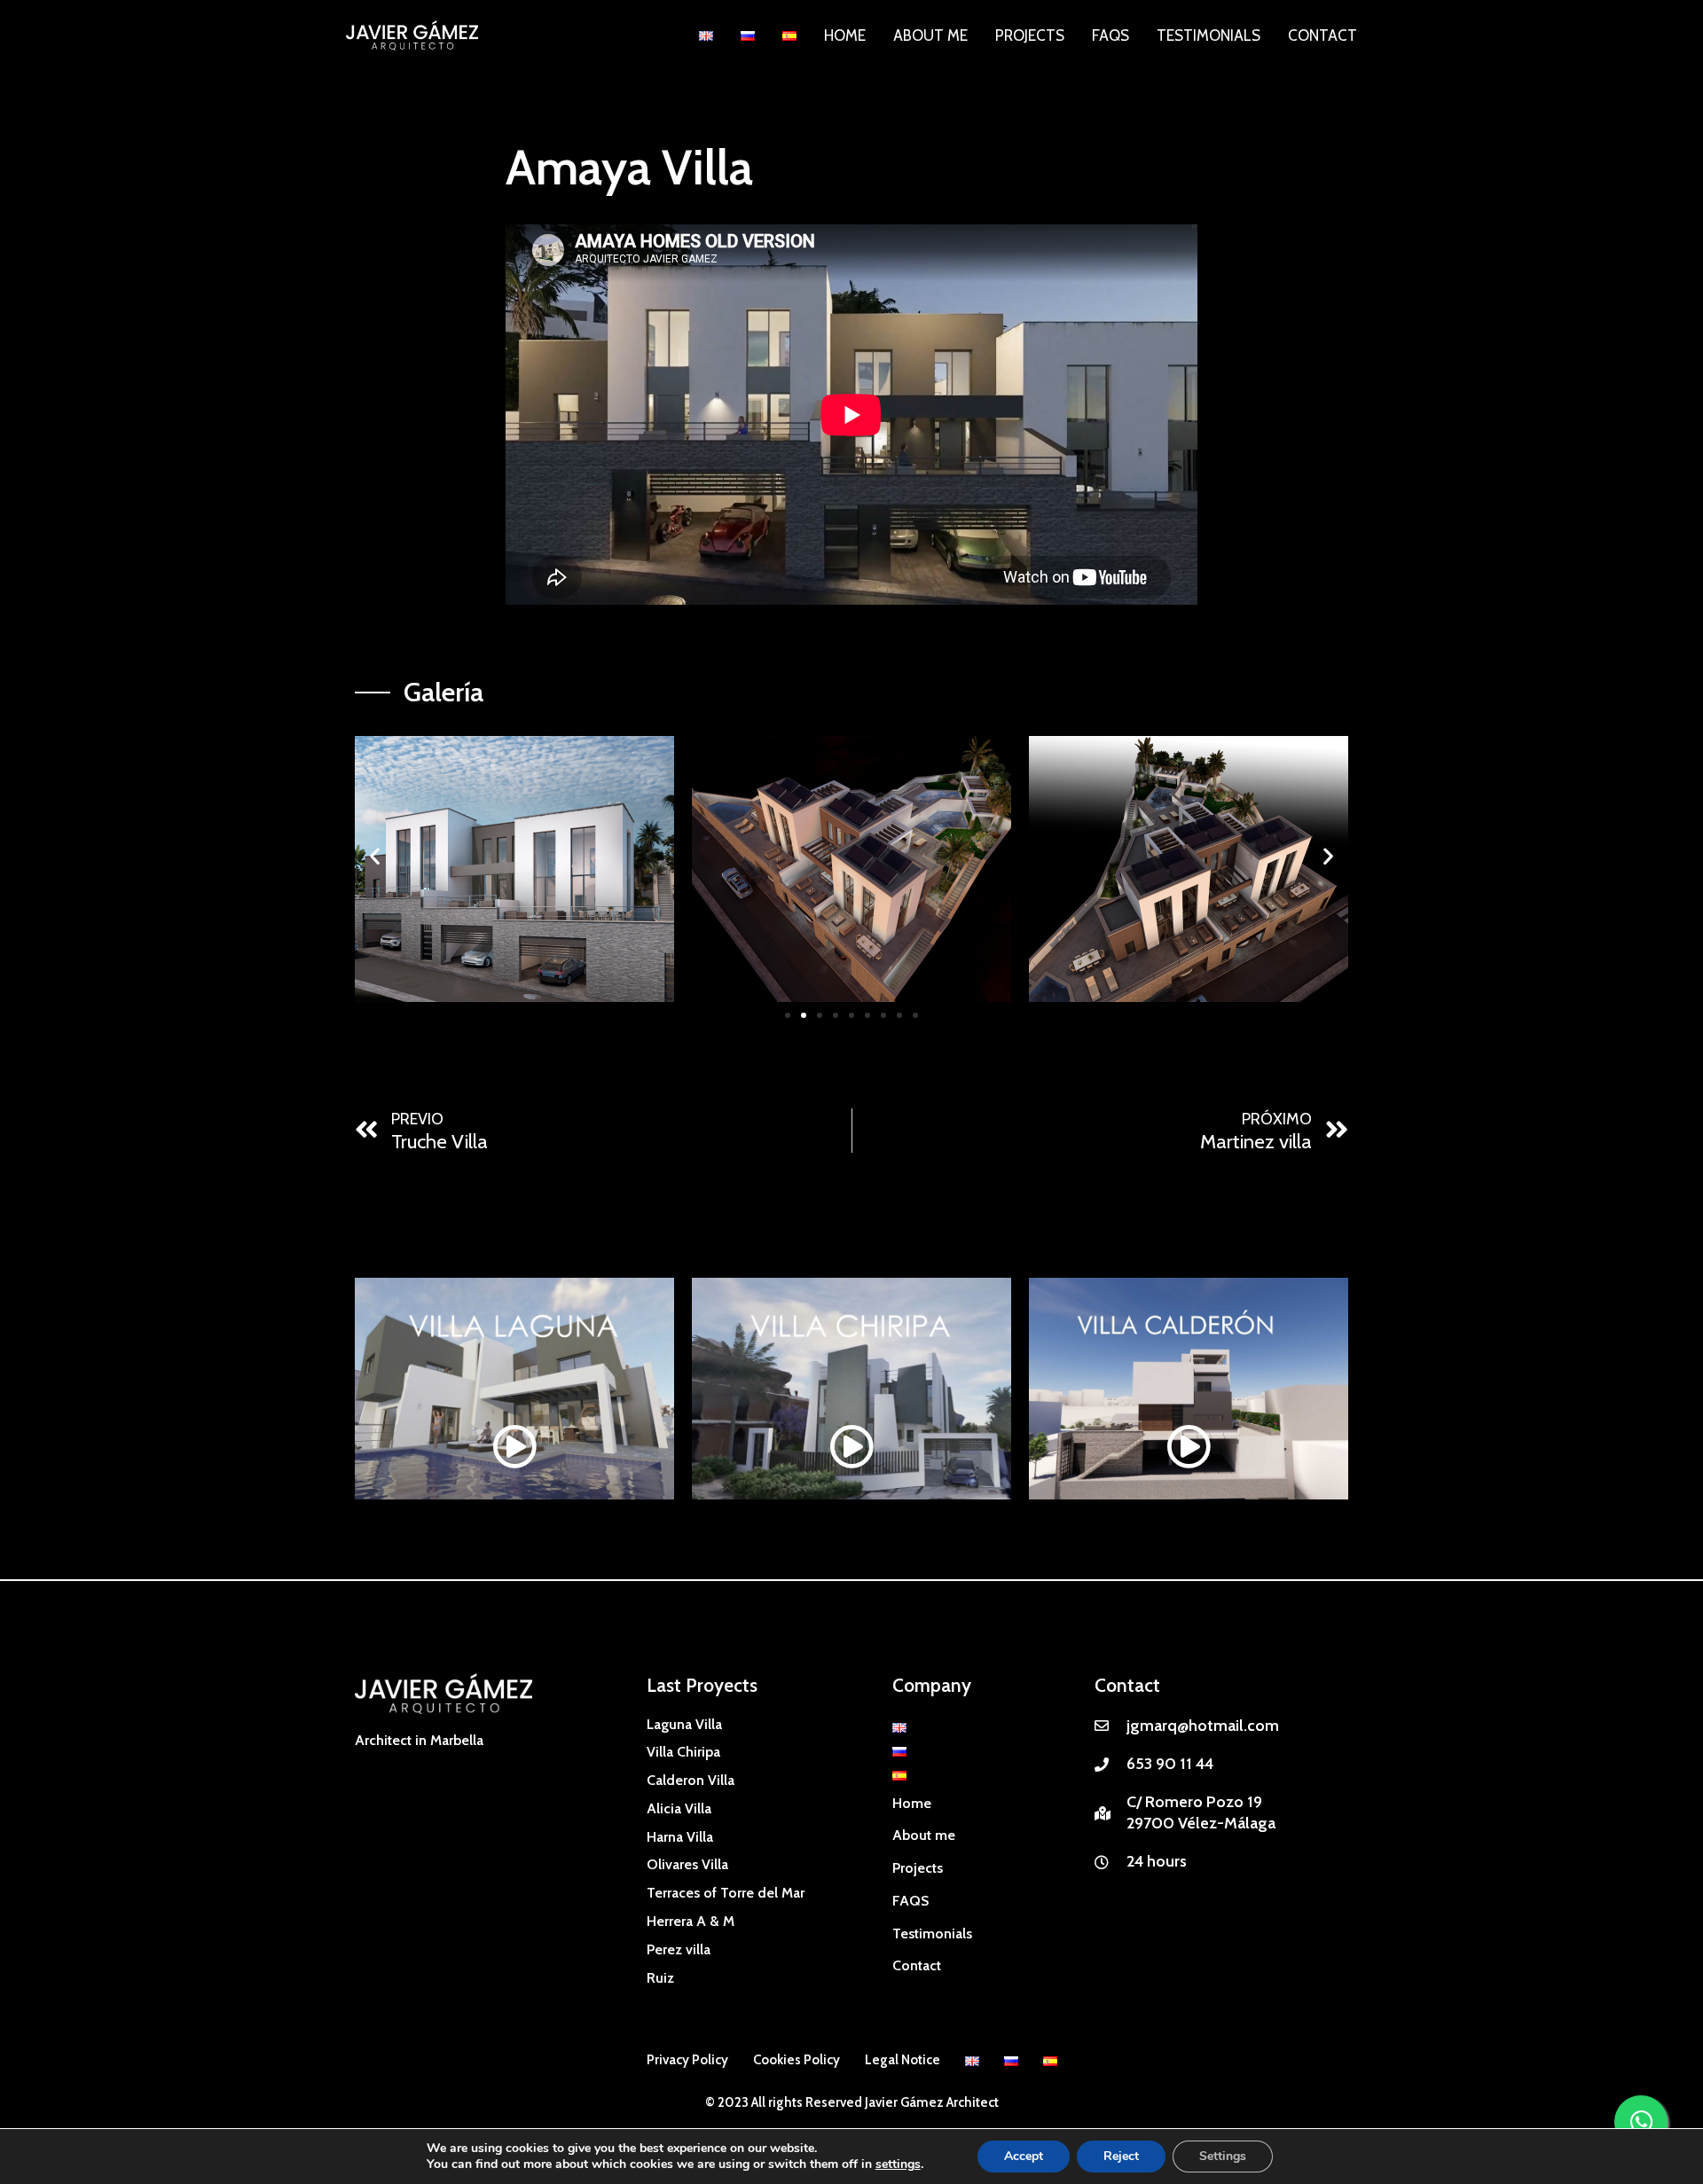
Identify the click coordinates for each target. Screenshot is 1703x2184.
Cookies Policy (797, 2060)
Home (845, 35)
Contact (1322, 35)
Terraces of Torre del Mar (726, 1893)
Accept (1024, 2156)
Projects (1030, 35)
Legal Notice (903, 2060)
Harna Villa (680, 1837)
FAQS (1110, 35)
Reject (1121, 2156)
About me (930, 35)
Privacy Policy (687, 2060)
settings (898, 2164)
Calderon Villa (691, 1780)
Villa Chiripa (683, 1752)
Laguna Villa (684, 1724)
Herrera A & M (691, 1921)
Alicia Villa (679, 1808)
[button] (375, 856)
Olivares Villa (687, 1864)
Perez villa (679, 1949)
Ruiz (660, 1978)
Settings (1223, 2156)
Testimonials (1209, 35)
